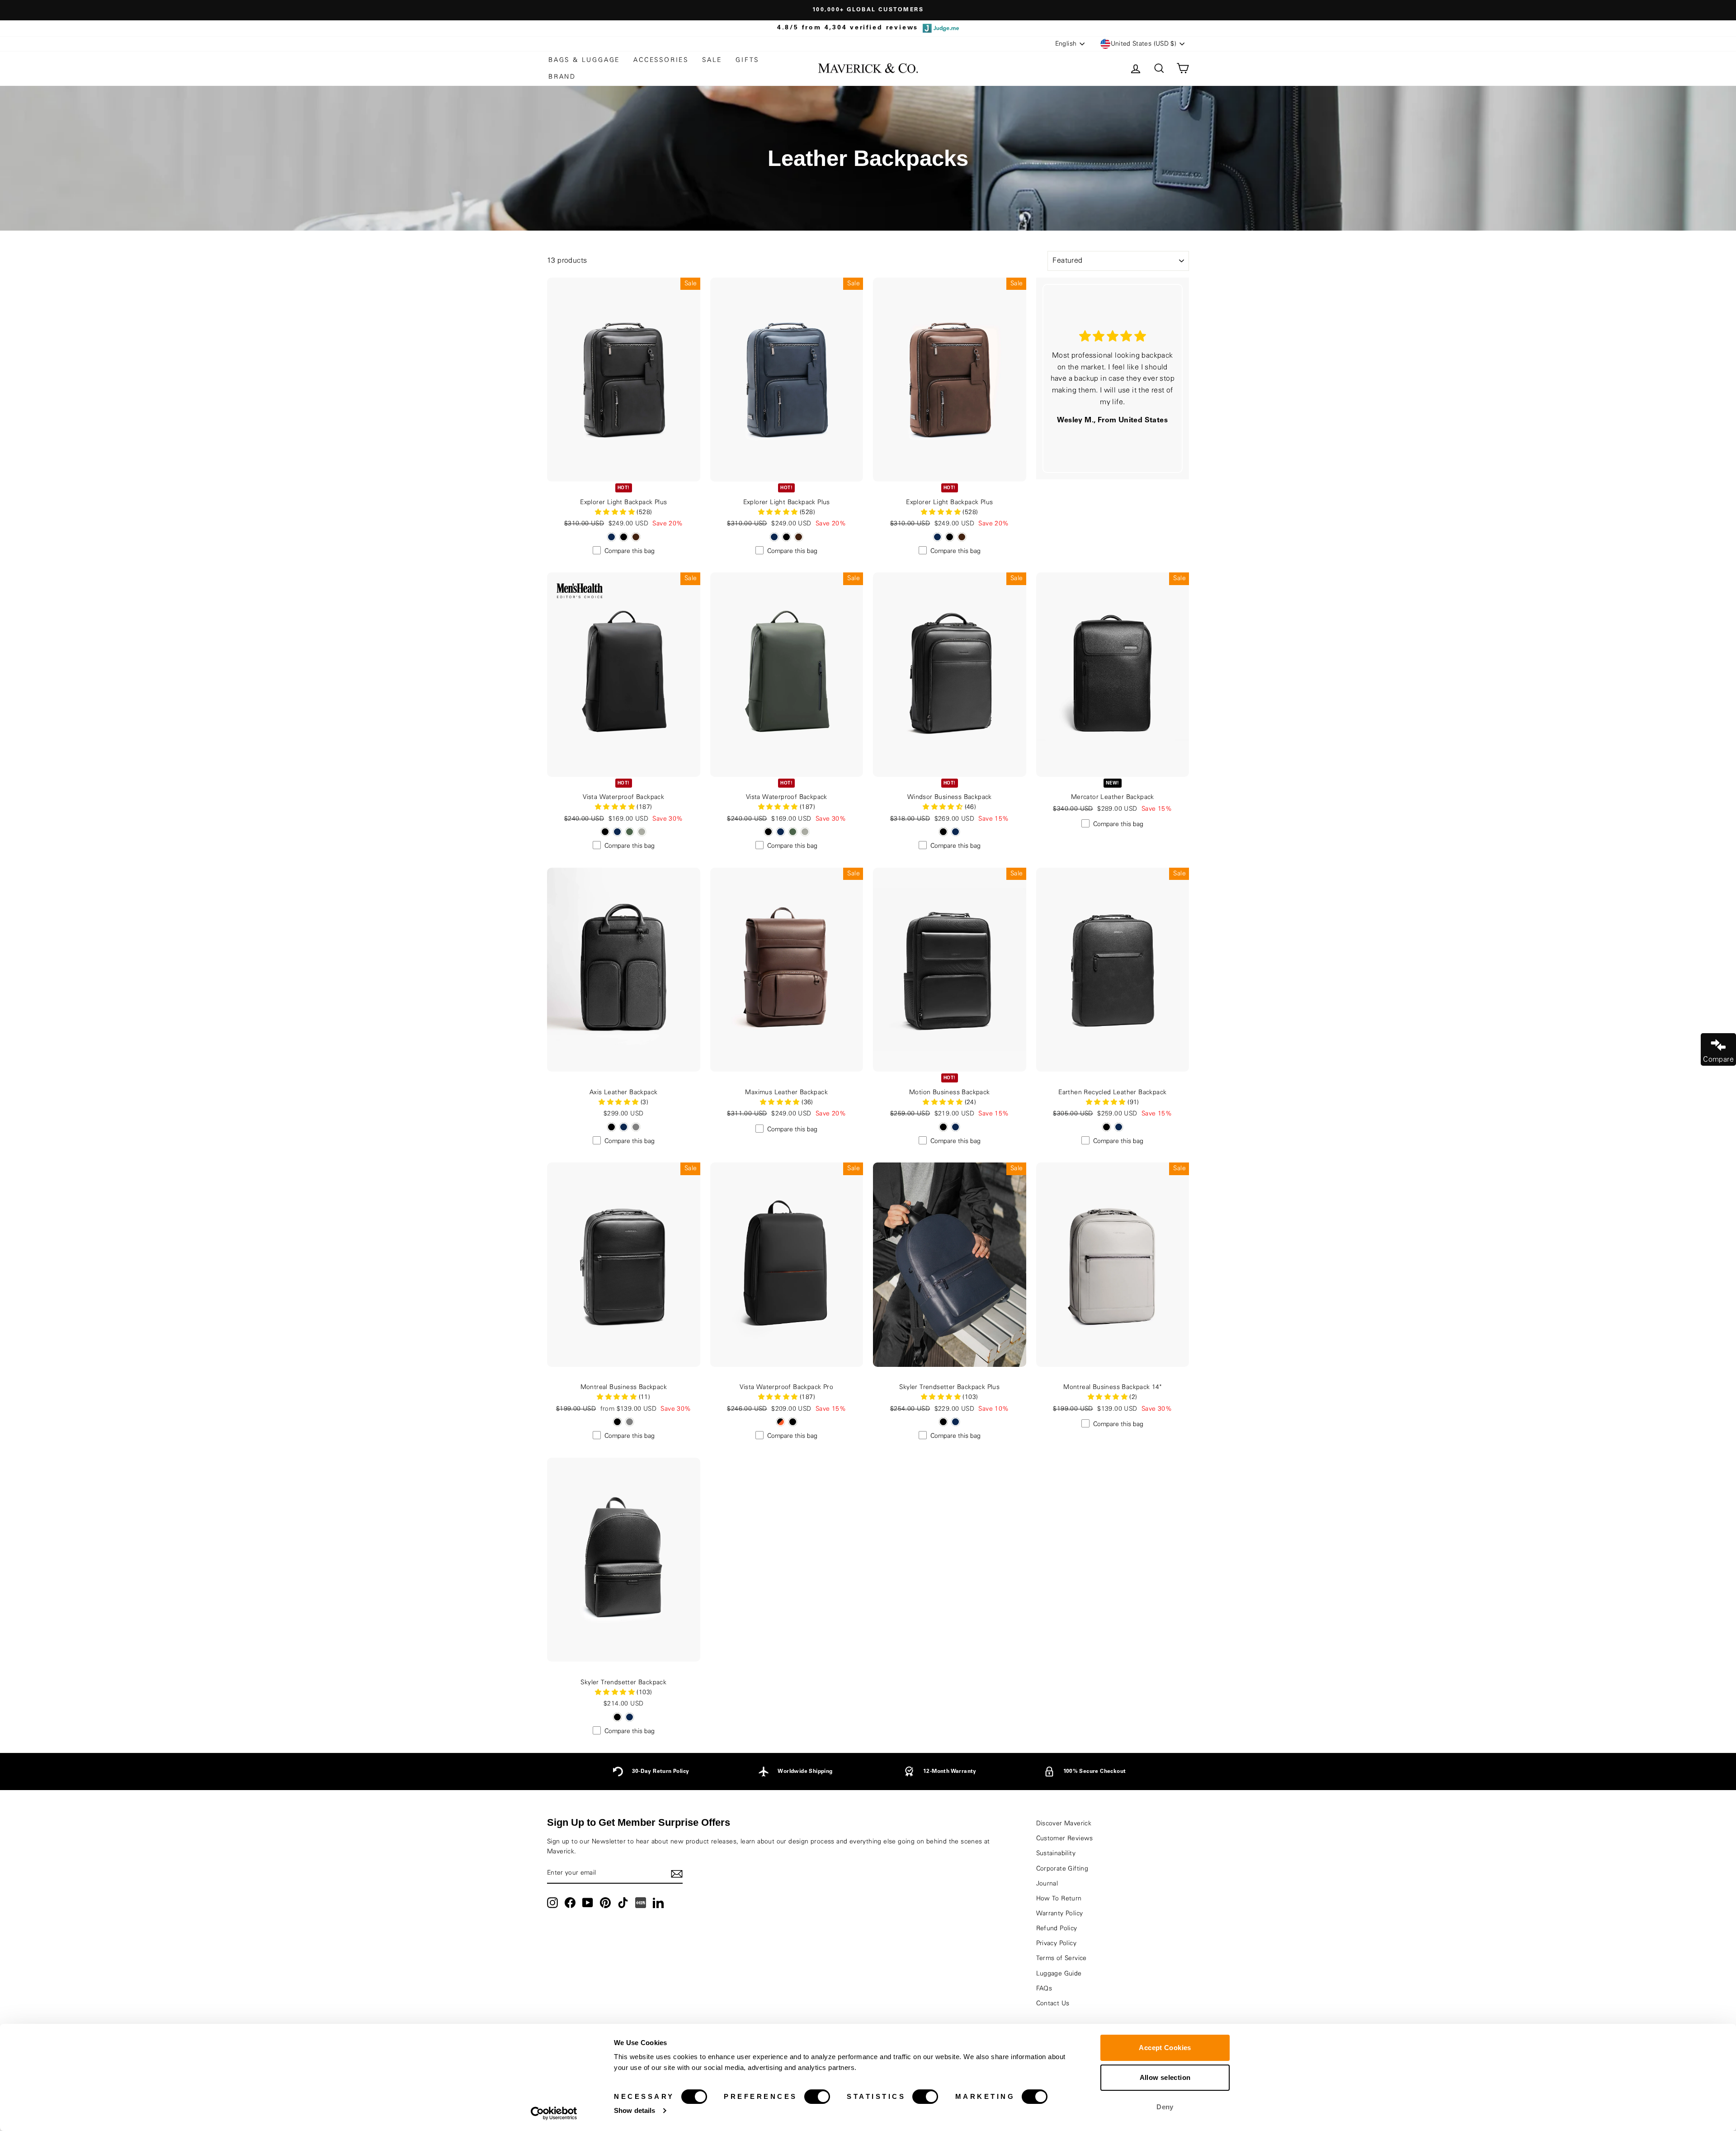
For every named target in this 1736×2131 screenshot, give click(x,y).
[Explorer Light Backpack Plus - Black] (624, 537)
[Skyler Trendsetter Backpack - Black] (617, 1717)
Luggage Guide (1059, 1974)
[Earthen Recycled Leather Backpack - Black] (1106, 1127)
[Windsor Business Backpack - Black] (943, 832)
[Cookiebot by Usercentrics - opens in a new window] (554, 2113)
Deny (1165, 2107)
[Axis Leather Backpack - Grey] (636, 1127)
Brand (562, 77)
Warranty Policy (1060, 1914)
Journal (1047, 1884)
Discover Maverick (1064, 1824)
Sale (712, 60)
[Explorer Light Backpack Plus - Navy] (611, 537)
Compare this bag (630, 551)
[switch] (817, 2097)
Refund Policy (1057, 1928)
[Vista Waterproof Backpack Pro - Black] (793, 1422)
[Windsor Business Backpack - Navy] (955, 832)
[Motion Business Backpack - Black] (943, 1127)
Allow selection (1165, 2077)
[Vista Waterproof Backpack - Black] (605, 832)
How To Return (1059, 1899)
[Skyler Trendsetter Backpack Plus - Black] (943, 1422)
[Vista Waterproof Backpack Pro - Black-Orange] (781, 1422)
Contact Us (1053, 2003)
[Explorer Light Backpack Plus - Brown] (636, 537)
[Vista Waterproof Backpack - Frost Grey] (642, 832)
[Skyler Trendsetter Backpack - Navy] (630, 1717)
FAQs (1044, 1989)
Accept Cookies (1165, 2048)
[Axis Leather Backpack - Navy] (624, 1127)
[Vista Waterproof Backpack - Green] (630, 832)
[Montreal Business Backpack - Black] (617, 1422)
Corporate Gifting (1062, 1869)
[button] (943, 807)
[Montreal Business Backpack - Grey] (630, 1422)
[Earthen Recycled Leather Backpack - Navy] (1119, 1127)
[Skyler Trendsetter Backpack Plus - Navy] (955, 1422)
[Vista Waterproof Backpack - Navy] (617, 832)
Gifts (747, 60)
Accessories (661, 60)
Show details (634, 2110)
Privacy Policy (1057, 1943)
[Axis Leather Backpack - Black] (611, 1127)
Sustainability (1056, 1853)
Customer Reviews (1065, 1838)
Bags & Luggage (584, 60)
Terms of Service (1061, 1958)
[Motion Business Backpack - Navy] (955, 1127)
